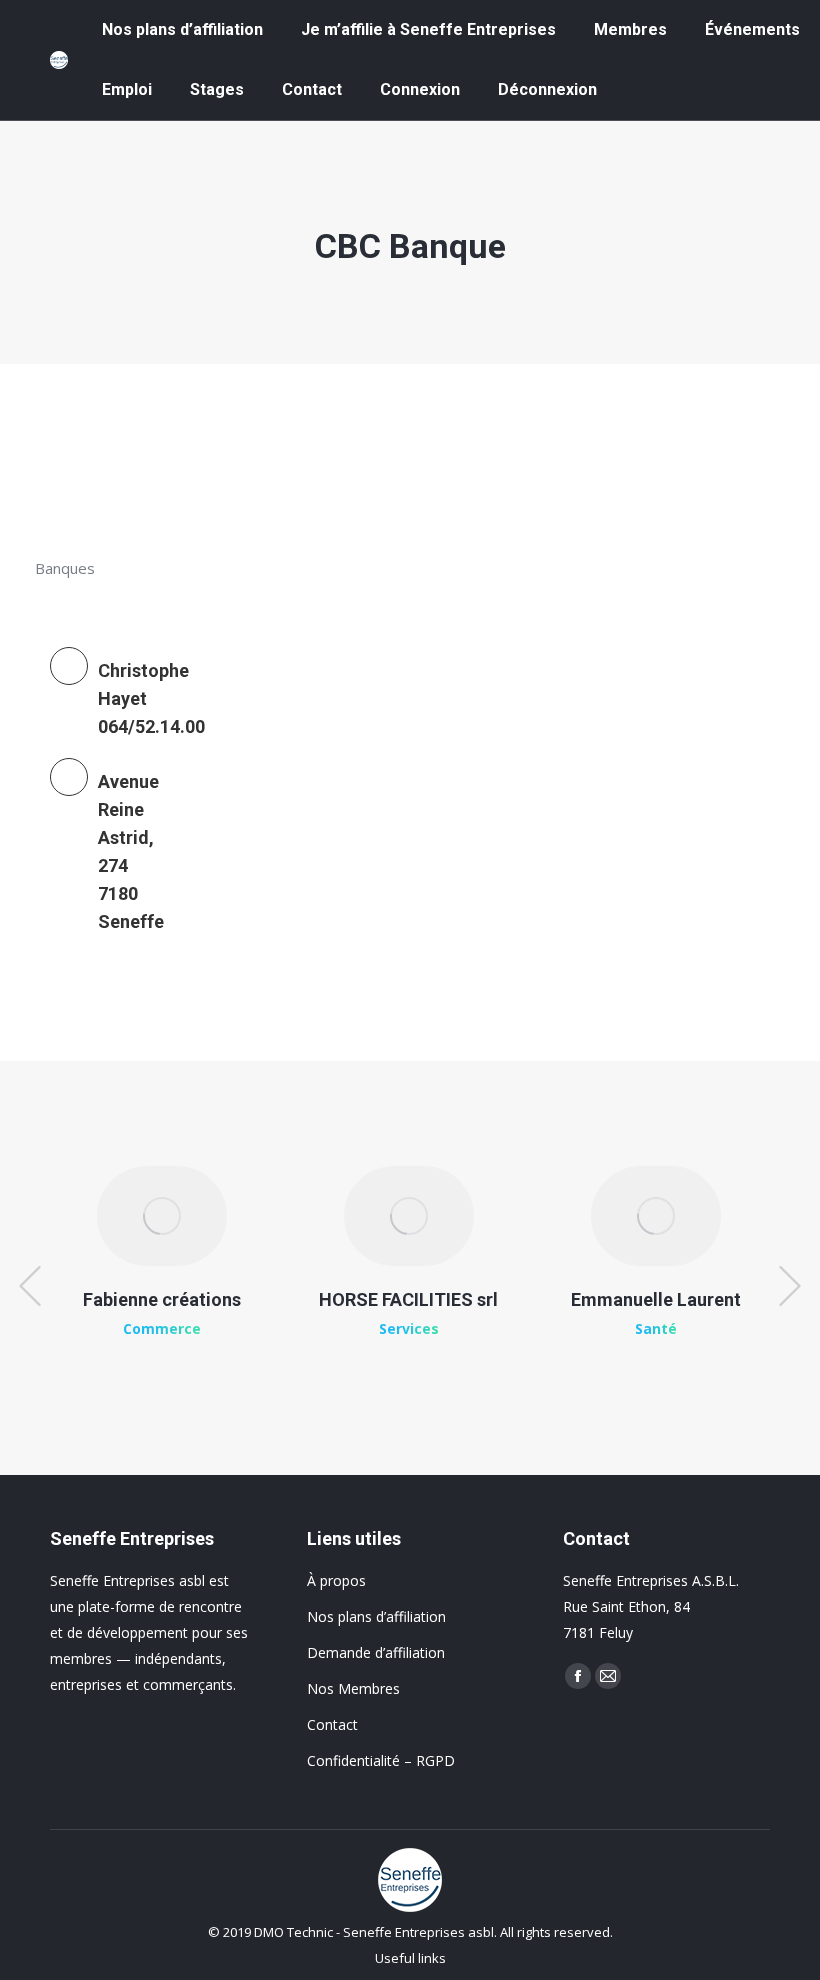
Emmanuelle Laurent (656, 1299)
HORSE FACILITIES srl (408, 1299)
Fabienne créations (162, 1299)
